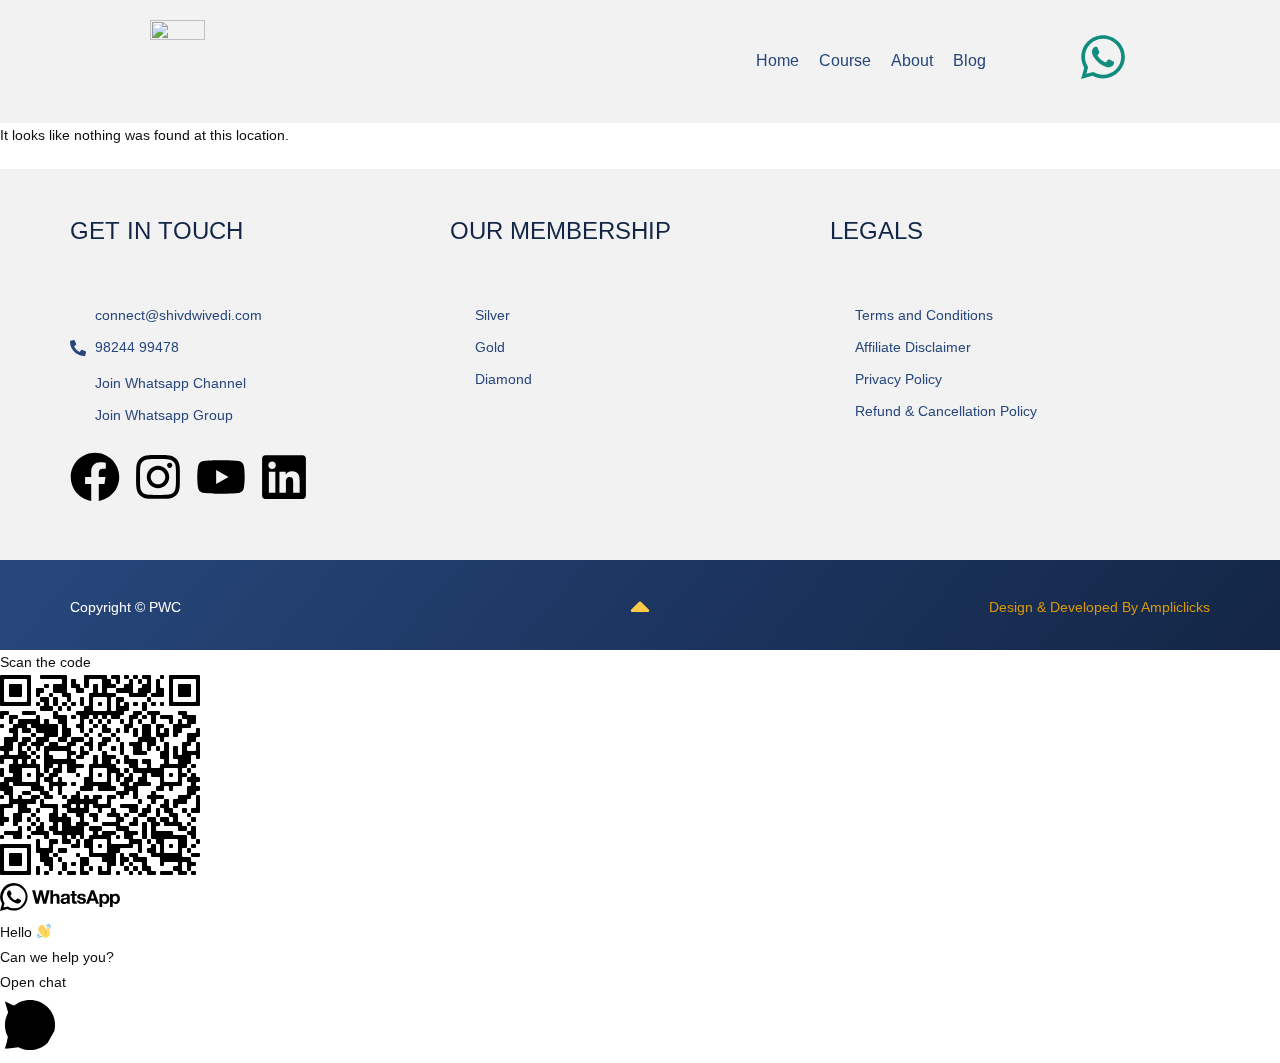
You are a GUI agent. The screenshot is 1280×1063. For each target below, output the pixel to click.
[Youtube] (221, 477)
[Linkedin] (284, 477)
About (912, 60)
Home (777, 60)
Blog (969, 60)
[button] (640, 1016)
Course (845, 60)
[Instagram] (158, 477)
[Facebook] (95, 477)
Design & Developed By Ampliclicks (1099, 607)
